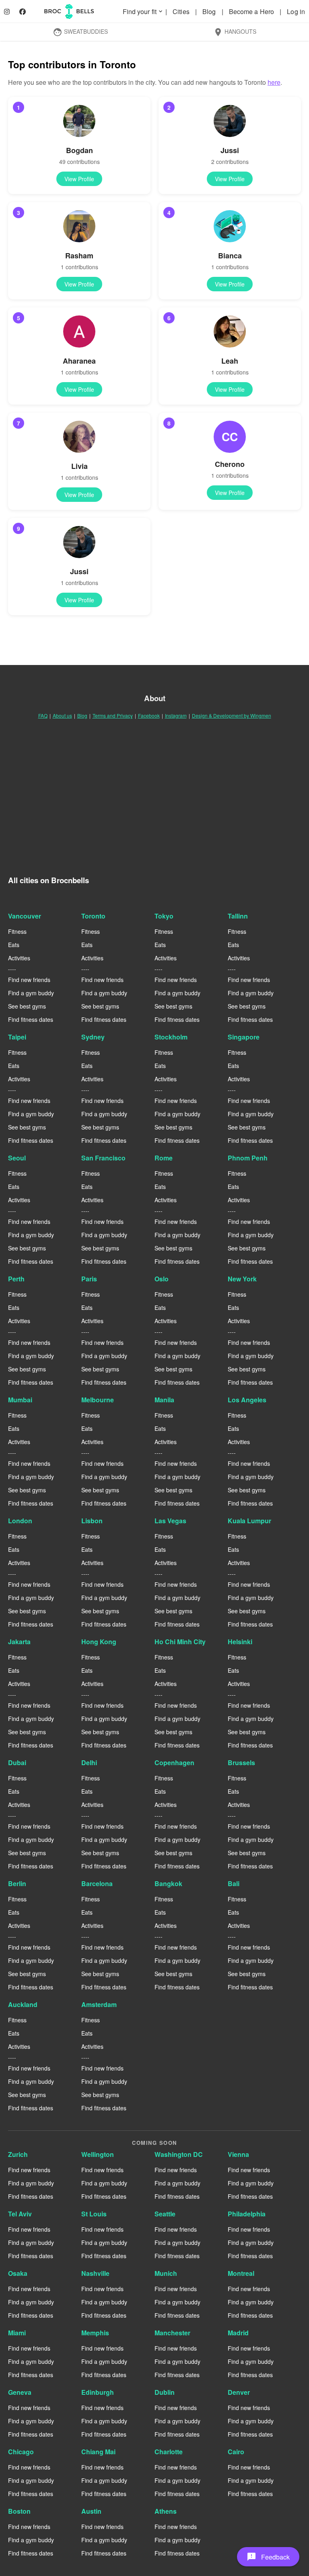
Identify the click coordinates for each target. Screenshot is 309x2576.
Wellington (98, 2154)
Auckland (23, 2004)
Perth (16, 1279)
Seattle (165, 2214)
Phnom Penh (248, 1158)
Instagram (176, 715)
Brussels (241, 1763)
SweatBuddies (80, 32)
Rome (164, 1158)
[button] (268, 2557)
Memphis (95, 2333)
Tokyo (164, 916)
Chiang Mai (98, 2452)
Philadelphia (247, 2214)
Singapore (244, 1037)
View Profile (79, 179)
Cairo (236, 2452)
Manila (164, 1400)
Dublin (165, 2392)
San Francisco (103, 1158)
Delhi (89, 1763)
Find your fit (143, 11)
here (274, 82)
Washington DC (179, 2154)
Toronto (93, 916)
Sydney (93, 1037)
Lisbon (92, 1521)
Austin (91, 2511)
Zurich (18, 2154)
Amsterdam (99, 2004)
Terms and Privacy (113, 715)
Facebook (149, 715)
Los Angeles (247, 1400)
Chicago (21, 2452)
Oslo (162, 1279)
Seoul (17, 1158)
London (20, 1521)
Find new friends (29, 980)
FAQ (43, 715)
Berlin (17, 1883)
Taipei (17, 1037)
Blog (210, 11)
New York (242, 1279)
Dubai (17, 1763)
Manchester (172, 2333)
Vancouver (25, 916)
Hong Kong (99, 1642)
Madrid (238, 2333)
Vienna (238, 2154)
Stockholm (171, 1037)
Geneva (20, 2392)
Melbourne (98, 1400)
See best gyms (27, 1006)
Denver (239, 2392)
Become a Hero (252, 11)
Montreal (241, 2273)
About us (62, 715)
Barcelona (97, 1883)
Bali (234, 1883)
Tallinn (238, 916)
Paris (89, 1279)
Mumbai (20, 1400)
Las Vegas (170, 1521)
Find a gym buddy (31, 993)
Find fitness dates (31, 1019)
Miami (17, 2333)
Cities (182, 11)
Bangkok (168, 1883)
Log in (296, 11)
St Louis (94, 2214)
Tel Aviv (20, 2214)
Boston (19, 2511)
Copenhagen (174, 1763)
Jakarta (19, 1642)
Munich (166, 2273)
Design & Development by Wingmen (232, 715)
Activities (19, 958)
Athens (166, 2511)
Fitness (17, 931)
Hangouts (235, 32)
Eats (14, 945)
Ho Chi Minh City (180, 1642)
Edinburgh (98, 2392)
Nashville (95, 2273)
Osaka (18, 2273)
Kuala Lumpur (249, 1521)
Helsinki (240, 1642)
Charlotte (169, 2452)
